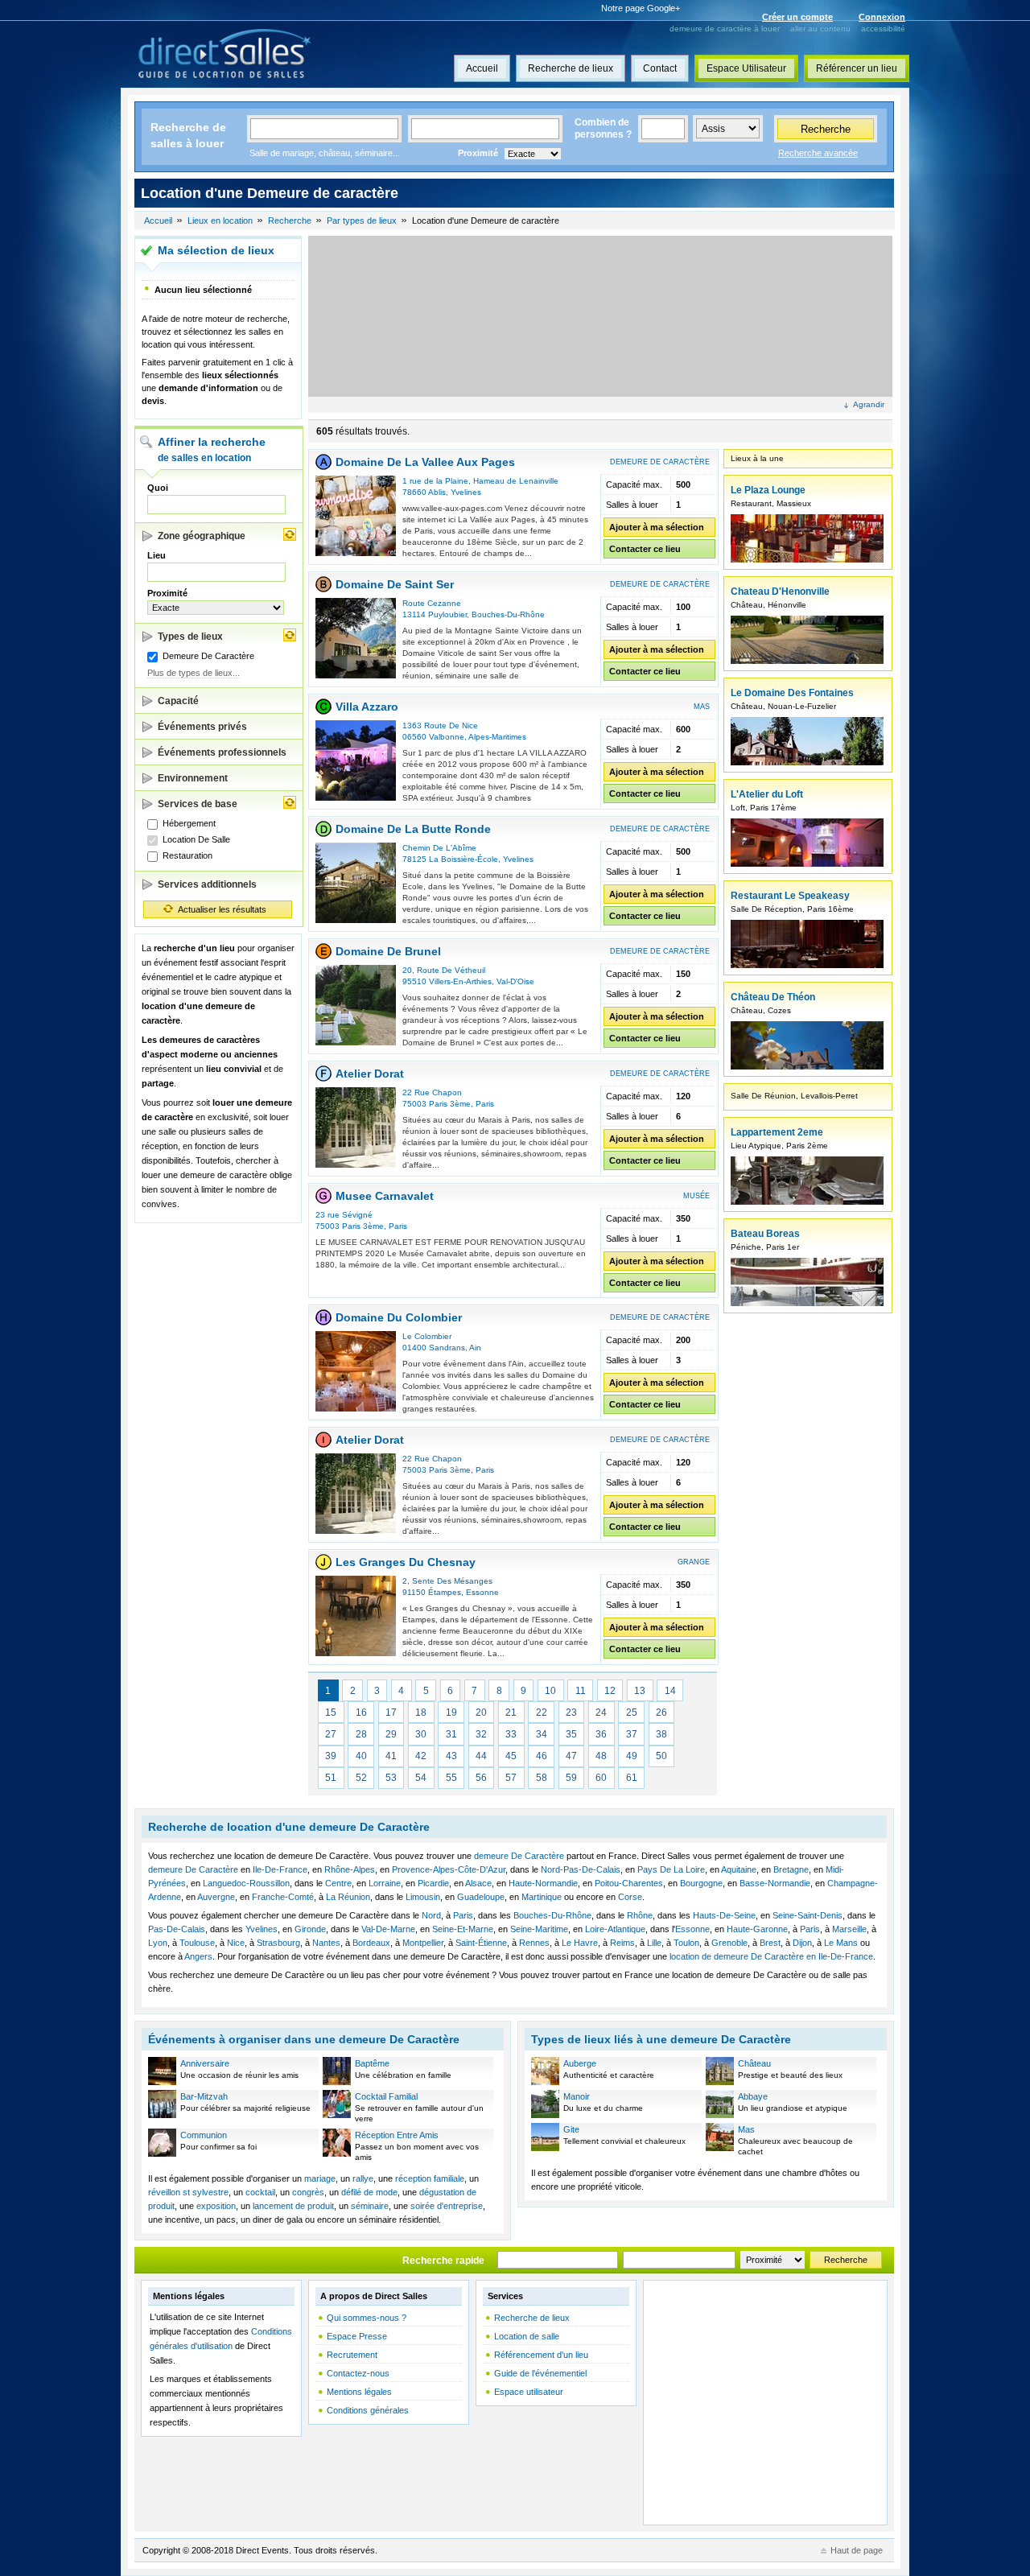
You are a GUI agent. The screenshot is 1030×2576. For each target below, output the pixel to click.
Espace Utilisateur (746, 68)
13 (640, 1691)
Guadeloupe (481, 1897)
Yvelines (466, 492)
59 (571, 1778)
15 (331, 1713)
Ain (475, 1348)
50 (661, 1756)
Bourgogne (701, 1883)
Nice (236, 1943)
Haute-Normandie (543, 1883)
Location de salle (527, 2336)
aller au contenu (820, 29)
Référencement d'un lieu (541, 2355)
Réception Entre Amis (397, 2135)
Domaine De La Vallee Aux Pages (425, 462)
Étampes (445, 1592)
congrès (308, 2192)
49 (632, 1756)
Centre (338, 1883)
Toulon (686, 1943)
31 (451, 1734)
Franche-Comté (283, 1897)
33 (511, 1734)
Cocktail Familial (386, 2096)
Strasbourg (278, 1943)
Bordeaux (371, 1943)
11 (581, 1691)
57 (511, 1778)
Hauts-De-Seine (724, 1915)
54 (421, 1778)
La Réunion (348, 1897)
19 (451, 1713)
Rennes (534, 1943)
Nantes (326, 1943)
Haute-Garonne (757, 1929)
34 (542, 1734)
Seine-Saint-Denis (808, 1915)
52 (361, 1778)
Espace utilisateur (529, 2392)
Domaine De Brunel (388, 951)
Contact (660, 68)
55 (451, 1778)
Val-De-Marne (388, 1929)
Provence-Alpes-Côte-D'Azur (449, 1869)
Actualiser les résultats (222, 909)
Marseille (849, 1929)
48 (601, 1756)
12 (610, 1691)
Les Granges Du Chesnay (406, 1562)
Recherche (826, 129)
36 (601, 1734)
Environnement (193, 778)
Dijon (802, 1943)
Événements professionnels (222, 752)
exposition (216, 2206)
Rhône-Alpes (350, 1869)
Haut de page (857, 2550)
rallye (363, 2178)
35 (571, 1734)
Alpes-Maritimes (497, 737)
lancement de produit (293, 2206)
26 (661, 1713)
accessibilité (883, 29)
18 (421, 1713)
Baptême (372, 2063)
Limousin (423, 1897)
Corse (630, 1897)
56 (481, 1778)
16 (361, 1713)
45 (511, 1756)
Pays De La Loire (671, 1869)
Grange (694, 1562)
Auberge (580, 2063)
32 (481, 1734)
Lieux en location (220, 221)
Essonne (482, 1592)
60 (601, 1778)
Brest (770, 1943)
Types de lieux (190, 637)
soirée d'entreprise (447, 2206)
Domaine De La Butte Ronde (413, 829)
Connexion (882, 17)
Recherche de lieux (571, 68)
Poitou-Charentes (629, 1883)
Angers (198, 1956)
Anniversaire (205, 2063)
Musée (696, 1196)
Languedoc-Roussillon (246, 1883)
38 (661, 1734)
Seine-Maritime (539, 1929)
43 (451, 1756)
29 (391, 1734)
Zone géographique (202, 536)
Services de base (198, 804)
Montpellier (423, 1943)
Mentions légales (359, 2392)
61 (632, 1778)
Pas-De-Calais (177, 1929)
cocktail (260, 2192)
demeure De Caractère (519, 1856)
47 (571, 1756)
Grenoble (729, 1943)
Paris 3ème (450, 1104)
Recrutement (352, 2355)
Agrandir (869, 404)
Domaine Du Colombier (399, 1317)
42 (421, 1756)
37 (632, 1734)
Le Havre (580, 1943)
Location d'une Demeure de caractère (486, 221)
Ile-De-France (280, 1869)
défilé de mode (369, 2192)
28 (361, 1734)
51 (331, 1778)
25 (632, 1713)
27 (331, 1734)
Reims (622, 1943)
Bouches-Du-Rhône (508, 614)
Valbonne (447, 737)
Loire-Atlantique (615, 1929)
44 (481, 1756)
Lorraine (385, 1883)
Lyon (158, 1943)
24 (601, 1713)
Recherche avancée (818, 153)
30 (421, 1734)
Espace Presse (357, 2336)
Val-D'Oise (515, 981)
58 (542, 1778)
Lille (654, 1943)
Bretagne (791, 1869)
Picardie (433, 1883)
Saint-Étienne (481, 1943)
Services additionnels (207, 884)
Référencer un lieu (857, 68)
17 (391, 1713)
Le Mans (841, 1943)
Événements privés (202, 727)
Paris (485, 1104)
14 (670, 1691)
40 (361, 1756)
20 (481, 1713)
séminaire (370, 2206)
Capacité (178, 701)
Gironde (310, 1929)
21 (511, 1713)
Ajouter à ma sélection (657, 527)
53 (391, 1778)
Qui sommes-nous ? (367, 2318)
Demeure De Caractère (660, 462)
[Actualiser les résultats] (290, 534)
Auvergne (216, 1897)
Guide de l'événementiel (540, 2373)
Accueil (482, 68)
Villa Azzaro (367, 707)
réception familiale (430, 2178)
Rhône (640, 1915)
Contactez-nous (358, 2373)
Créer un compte (797, 17)
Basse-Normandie (775, 1883)
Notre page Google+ (641, 8)
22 (542, 1713)
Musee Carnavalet (385, 1196)
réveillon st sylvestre (188, 2192)
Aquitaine (739, 1869)
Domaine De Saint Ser (395, 584)
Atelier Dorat (370, 1074)
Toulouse (197, 1943)
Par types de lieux (362, 221)
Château (754, 2063)
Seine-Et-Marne (463, 1929)
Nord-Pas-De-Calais (581, 1869)
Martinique (542, 1897)
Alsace (478, 1883)
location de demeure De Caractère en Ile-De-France (771, 1956)
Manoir (577, 2096)
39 (331, 1756)
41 (391, 1756)
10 (550, 1691)
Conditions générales (368, 2410)
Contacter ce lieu (645, 549)
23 (571, 1713)
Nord (431, 1915)
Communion (204, 2135)
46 (542, 1756)
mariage (320, 2178)
